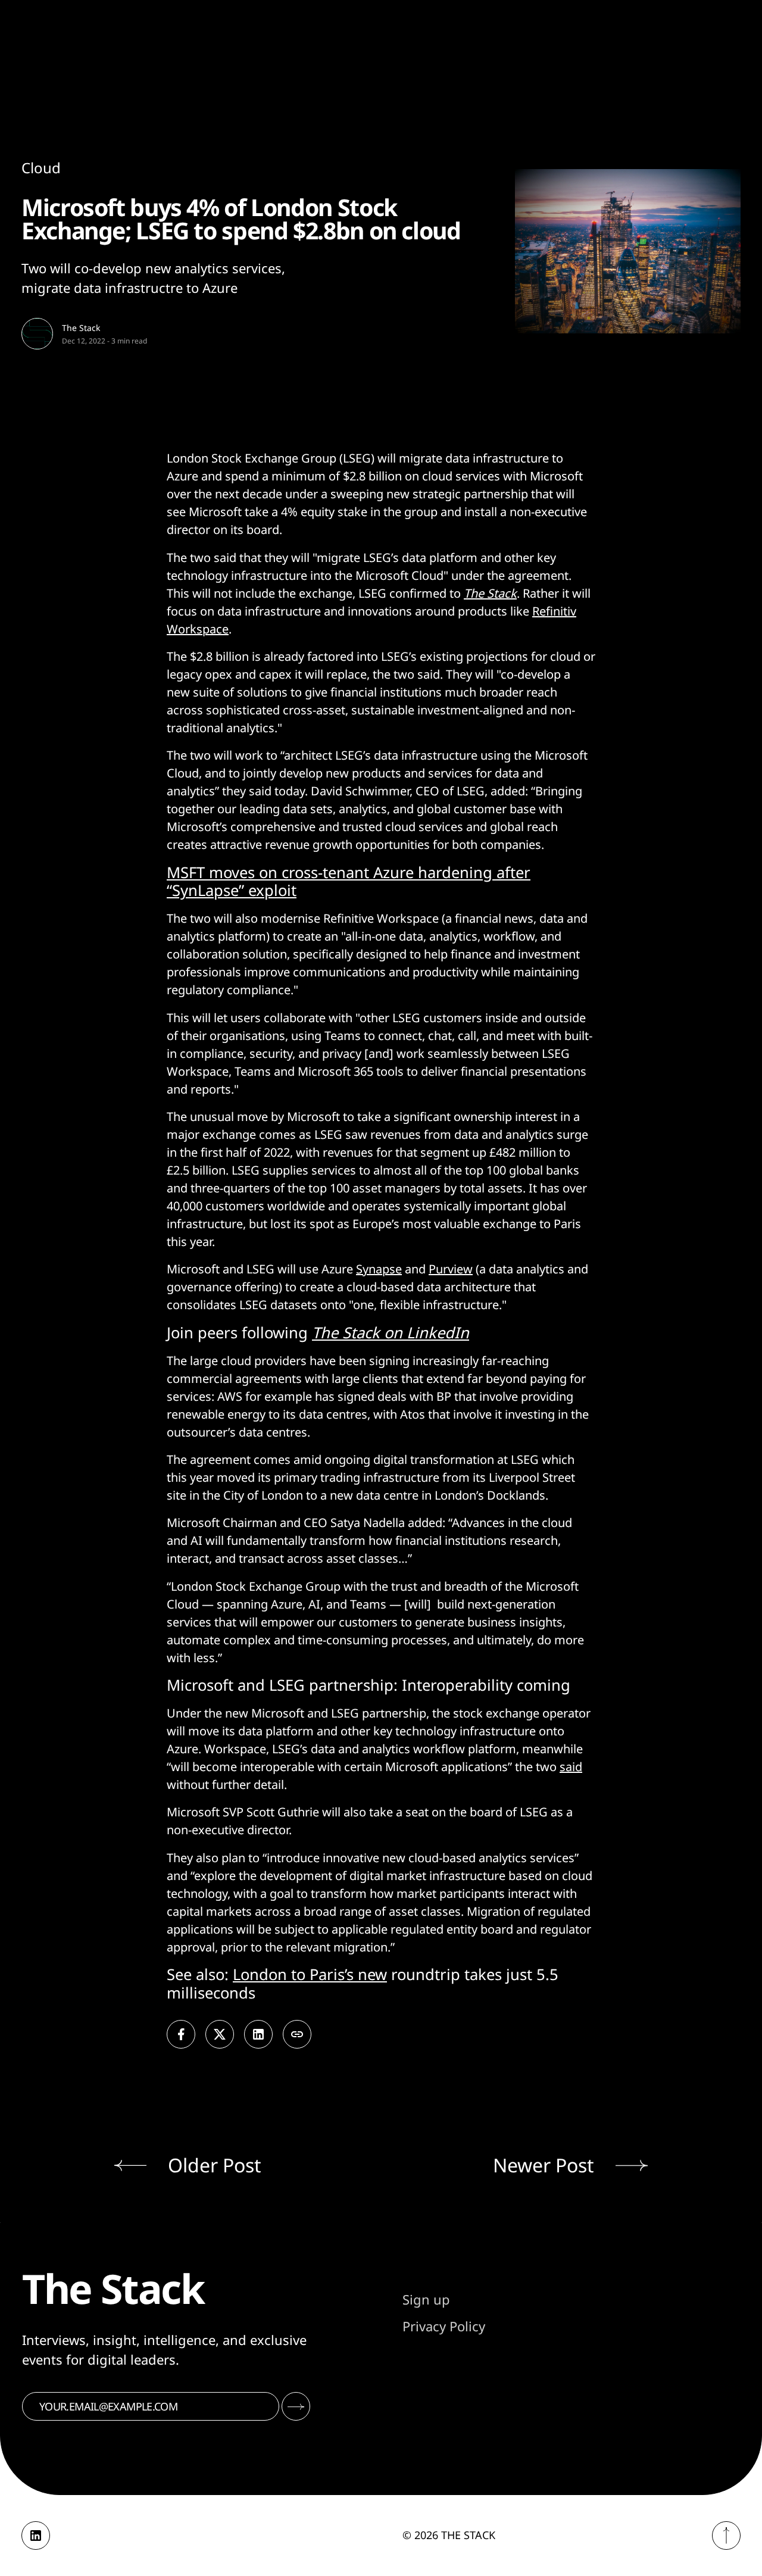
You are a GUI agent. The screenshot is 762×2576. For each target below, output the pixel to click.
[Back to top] (726, 2536)
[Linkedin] (36, 2536)
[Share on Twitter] (220, 2034)
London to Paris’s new (310, 1974)
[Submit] (296, 2406)
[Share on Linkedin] (258, 2034)
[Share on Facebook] (181, 2034)
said (571, 1767)
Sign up (426, 2299)
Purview (451, 1269)
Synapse (379, 1269)
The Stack (81, 328)
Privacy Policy (444, 2326)
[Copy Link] (297, 2034)
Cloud (41, 168)
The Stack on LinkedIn (391, 1333)
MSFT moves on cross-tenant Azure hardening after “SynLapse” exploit (349, 882)
